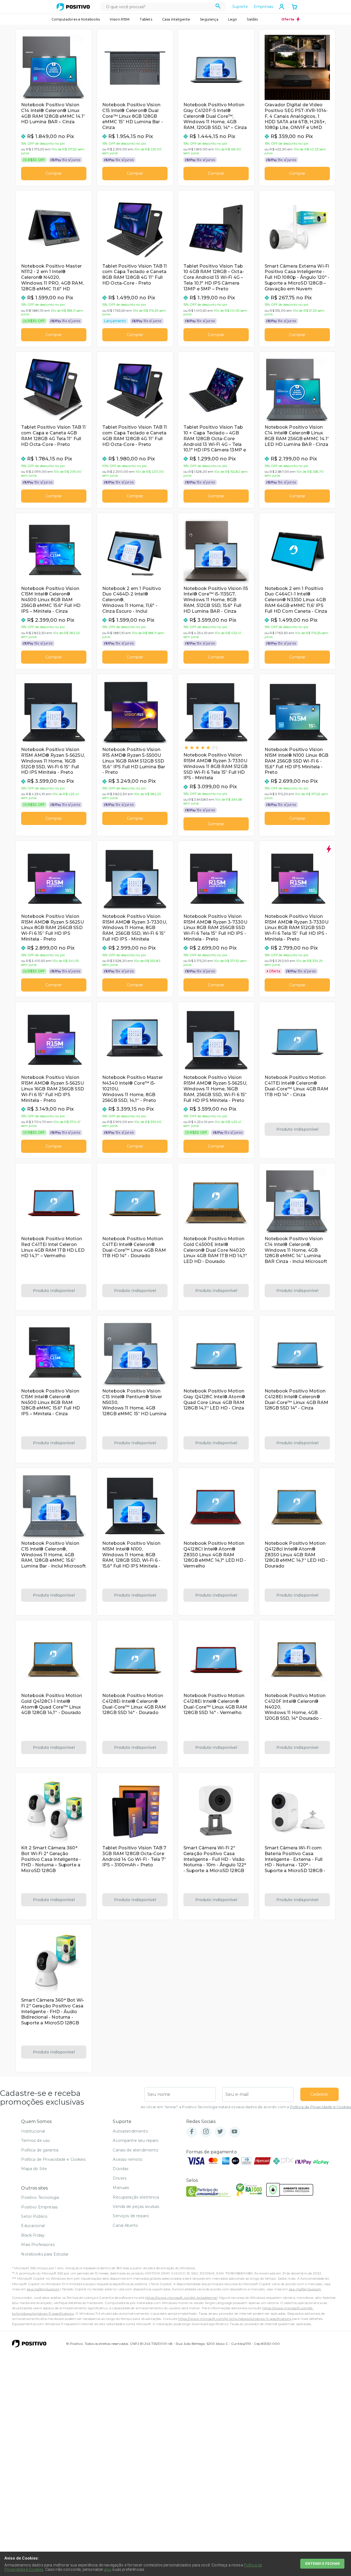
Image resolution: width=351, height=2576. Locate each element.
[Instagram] (206, 2132)
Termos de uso (36, 2141)
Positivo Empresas (39, 2207)
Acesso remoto (128, 2159)
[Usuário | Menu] (282, 7)
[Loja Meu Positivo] (73, 7)
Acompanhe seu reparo (136, 2141)
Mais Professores (38, 2245)
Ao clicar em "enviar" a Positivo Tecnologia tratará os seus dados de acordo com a (246, 2107)
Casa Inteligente (176, 19)
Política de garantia (40, 2150)
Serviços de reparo (131, 2216)
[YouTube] (234, 2132)
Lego (233, 19)
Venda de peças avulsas (136, 2207)
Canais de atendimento (135, 2150)
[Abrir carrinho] (295, 7)
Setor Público (34, 2216)
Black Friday (33, 2235)
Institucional (33, 2131)
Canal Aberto (125, 2225)
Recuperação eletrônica (136, 2197)
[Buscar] (218, 7)
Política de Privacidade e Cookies (321, 2107)
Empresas (263, 7)
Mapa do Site (34, 2169)
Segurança (209, 19)
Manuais (121, 2188)
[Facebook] (192, 2132)
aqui (108, 2569)
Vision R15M (120, 19)
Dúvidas (121, 2169)
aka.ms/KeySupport (43, 2289)
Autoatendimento (130, 2131)
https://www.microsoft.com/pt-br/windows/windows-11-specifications (234, 2319)
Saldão (252, 19)
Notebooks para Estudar (45, 2254)
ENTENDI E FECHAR (322, 2564)
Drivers (120, 2178)
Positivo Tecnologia (40, 2197)
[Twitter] (220, 2132)
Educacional (33, 2226)
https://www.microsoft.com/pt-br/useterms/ (181, 2298)
